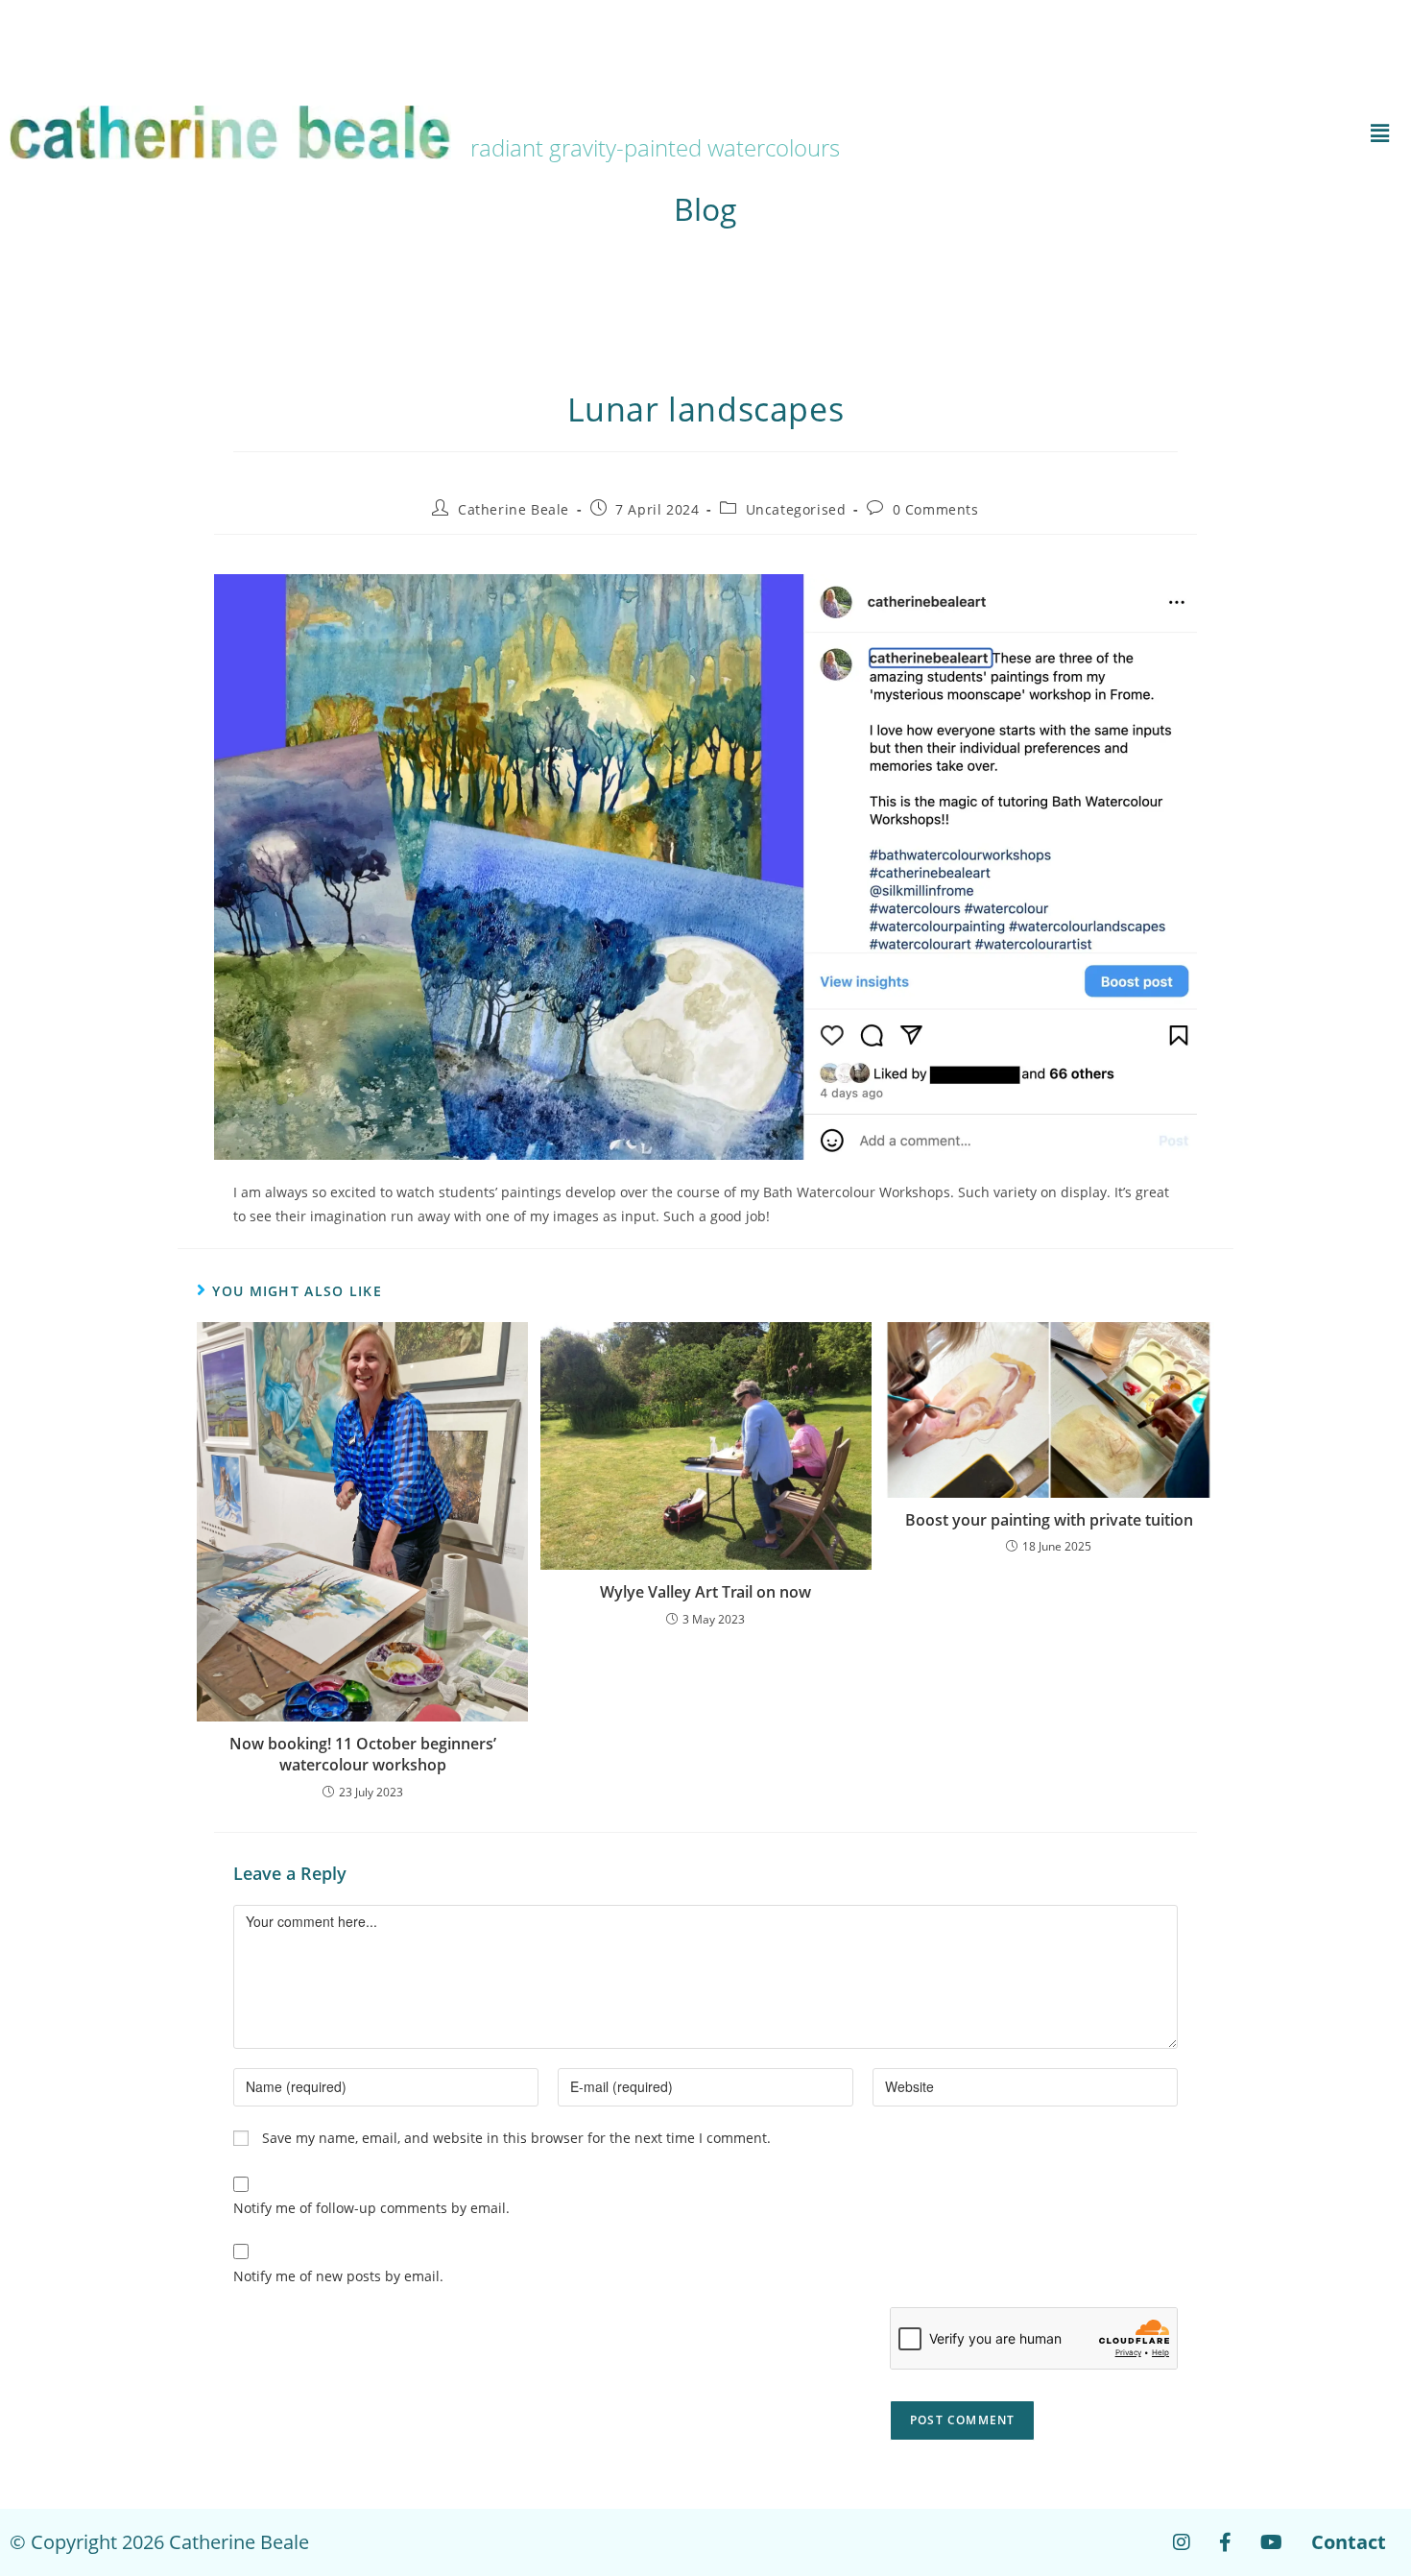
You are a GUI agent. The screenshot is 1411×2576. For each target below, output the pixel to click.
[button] (1171, 132)
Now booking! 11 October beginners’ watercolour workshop (363, 1754)
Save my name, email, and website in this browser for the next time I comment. (516, 2138)
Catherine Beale (514, 509)
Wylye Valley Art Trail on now (705, 1592)
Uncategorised (796, 509)
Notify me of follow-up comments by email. (371, 2208)
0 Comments (936, 509)
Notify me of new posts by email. (338, 2276)
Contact (1349, 2542)
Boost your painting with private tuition (1049, 1520)
